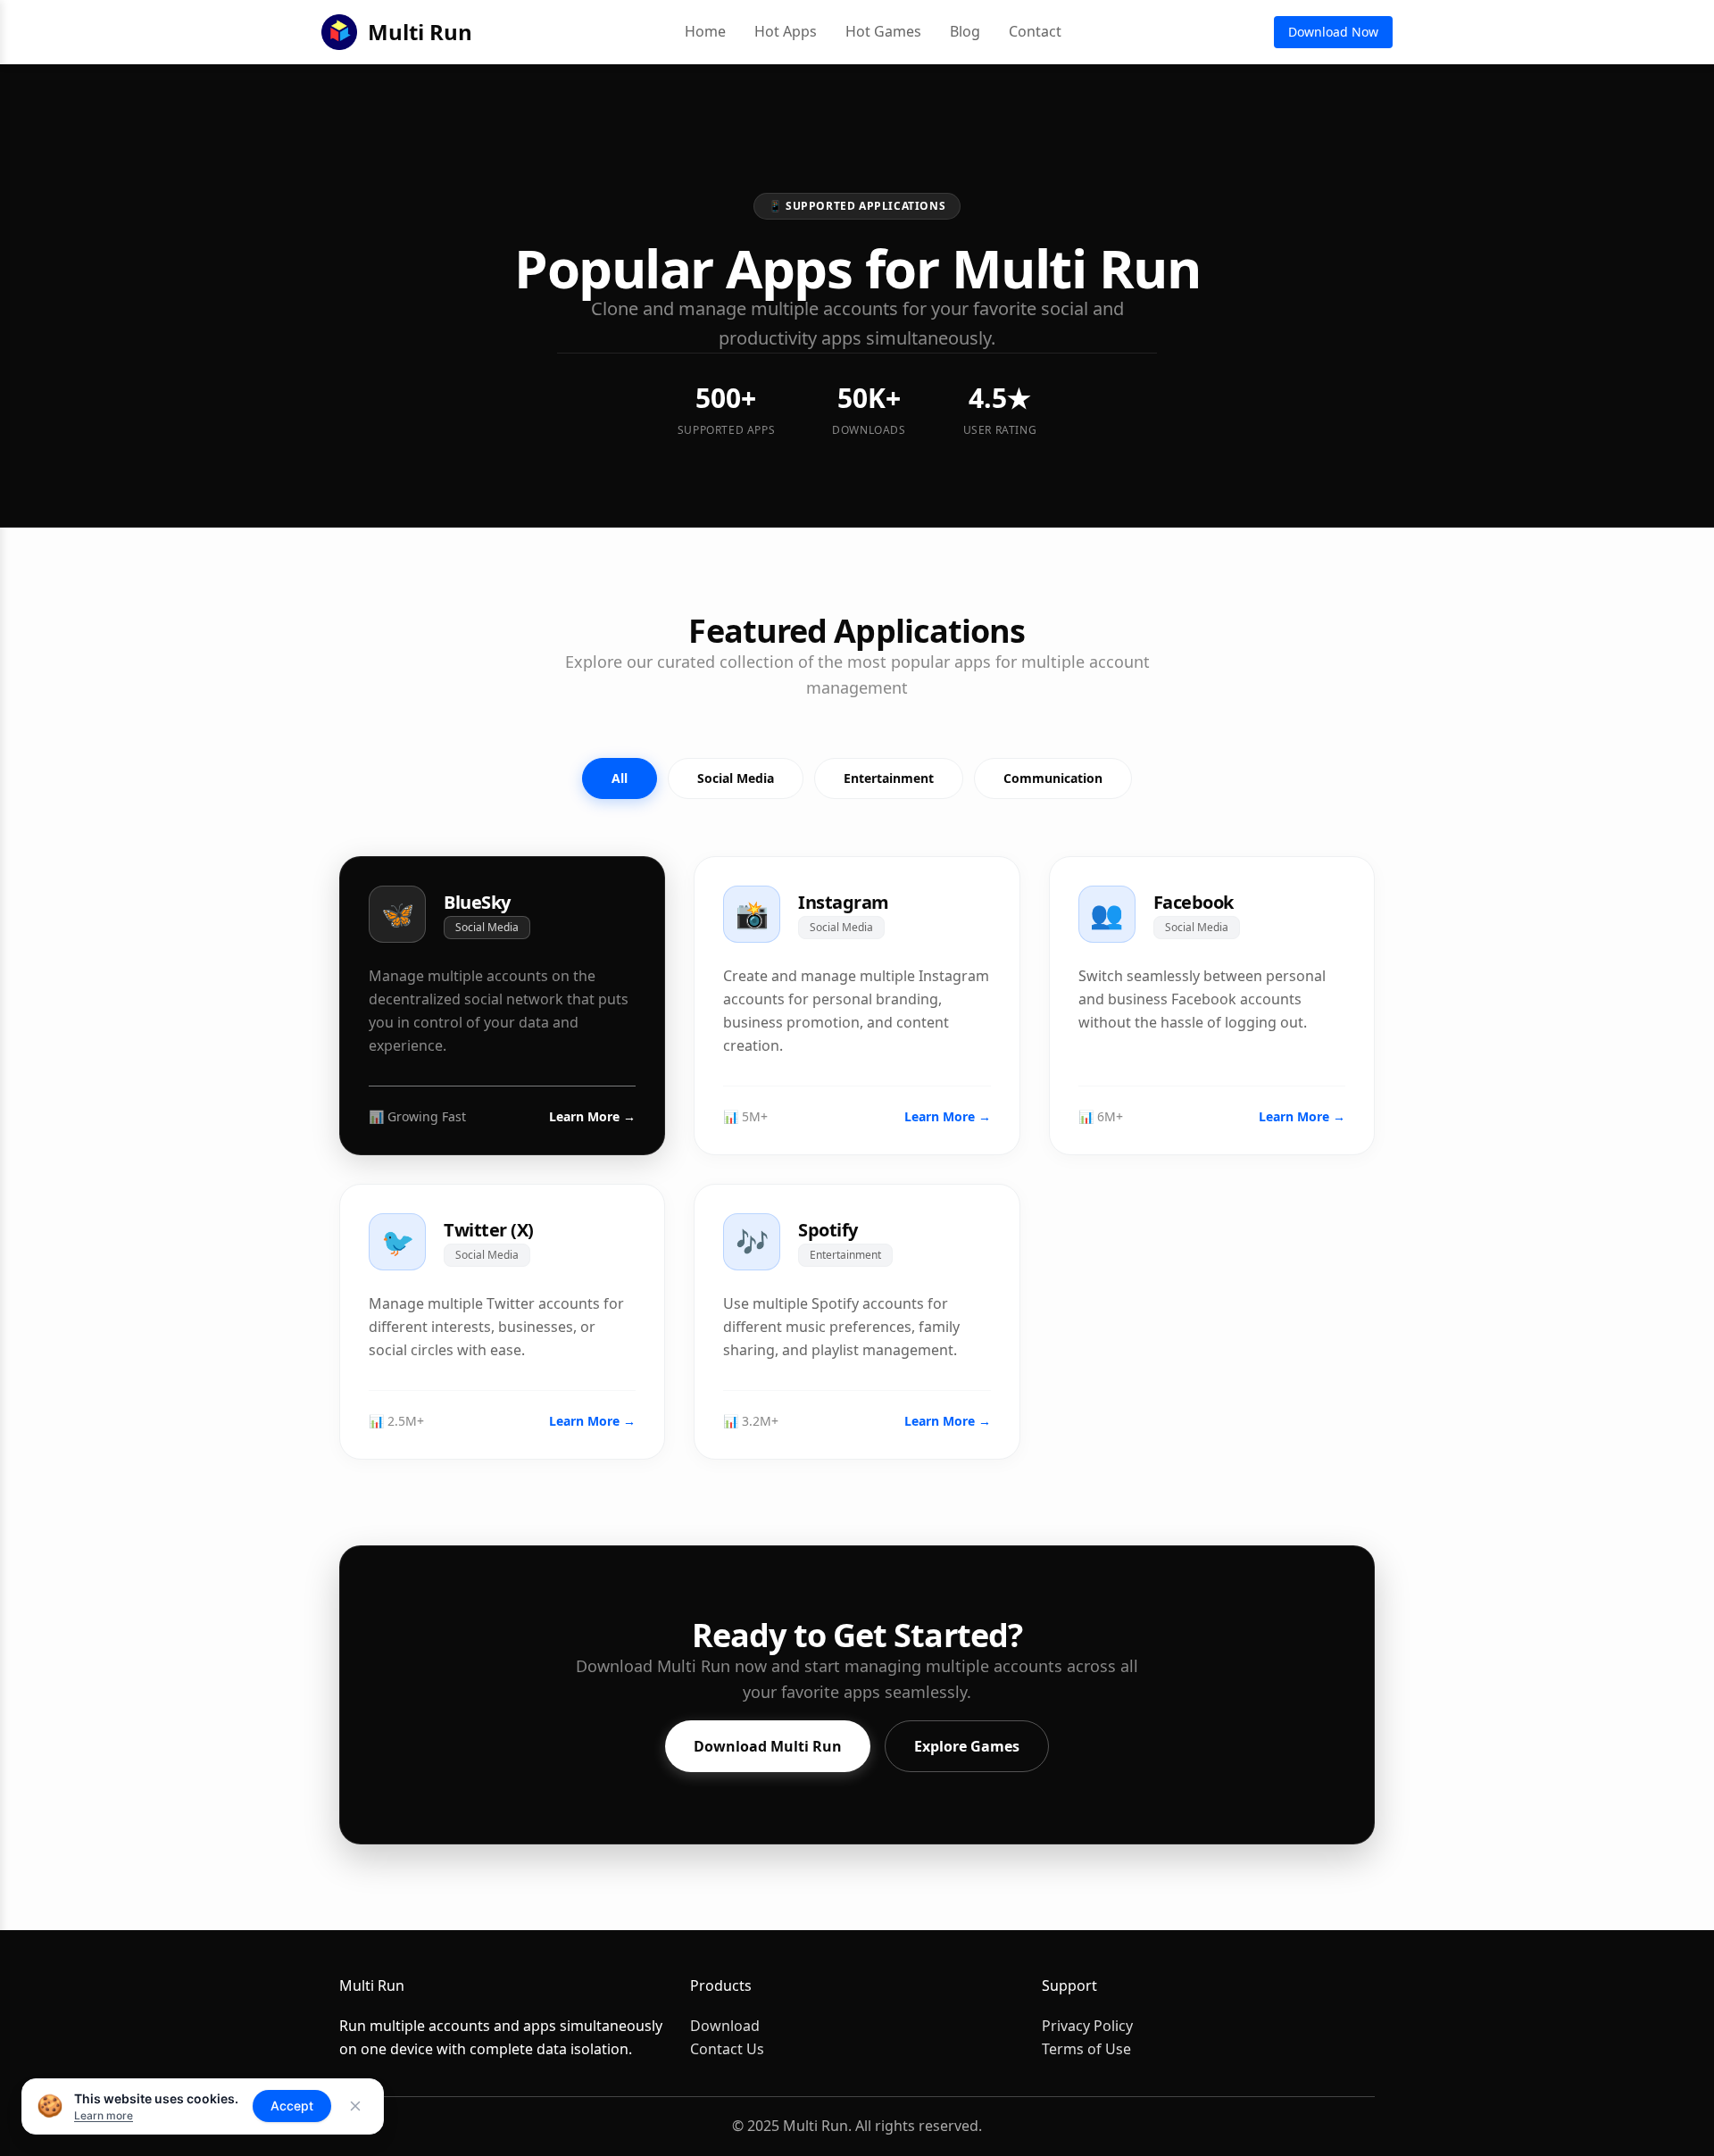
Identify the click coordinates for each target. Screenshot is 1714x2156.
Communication (1053, 778)
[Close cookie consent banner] (355, 2106)
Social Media (736, 778)
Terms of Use (1086, 2049)
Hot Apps (786, 31)
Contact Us (727, 2049)
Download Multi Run (768, 1746)
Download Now (1333, 32)
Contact (1035, 31)
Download (725, 2026)
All (620, 778)
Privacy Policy (1087, 2026)
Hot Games (883, 31)
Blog (965, 31)
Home (705, 31)
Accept (292, 2106)
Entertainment (889, 778)
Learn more (104, 2115)
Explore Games (967, 1746)
